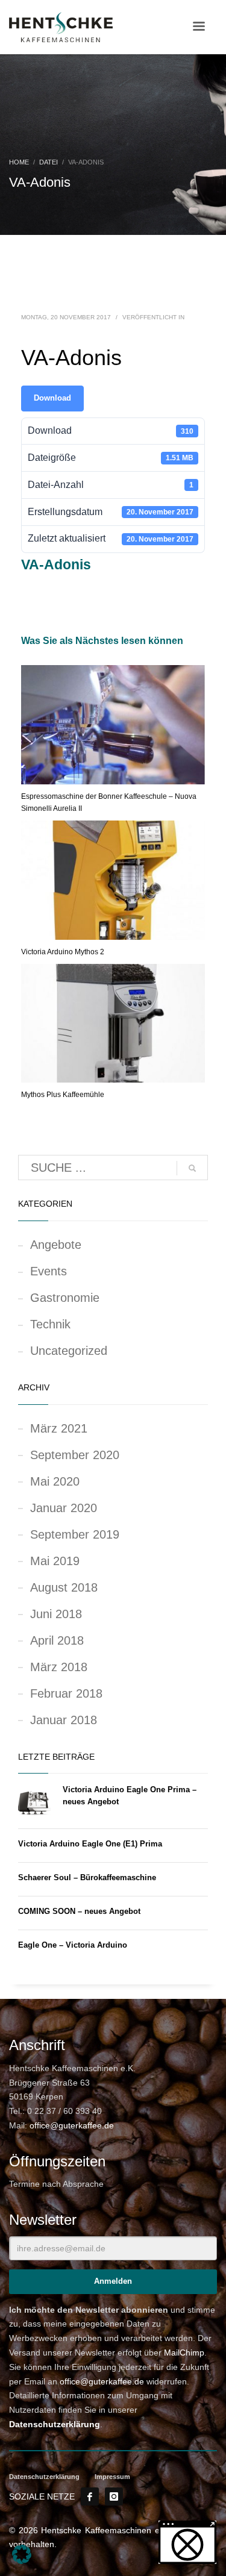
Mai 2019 (55, 1561)
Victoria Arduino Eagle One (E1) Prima (90, 1844)
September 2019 (75, 1534)
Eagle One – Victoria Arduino (73, 1945)
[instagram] (114, 2496)
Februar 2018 (66, 1693)
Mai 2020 (55, 1481)
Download (52, 398)
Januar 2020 (64, 1508)
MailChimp (184, 2352)
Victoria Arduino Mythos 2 (63, 952)
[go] (192, 1168)
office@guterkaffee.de (72, 2125)
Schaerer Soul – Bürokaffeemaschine (87, 1877)
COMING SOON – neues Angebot (79, 1911)
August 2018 (64, 1587)
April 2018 (57, 1640)
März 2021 (59, 1428)
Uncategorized (69, 1351)
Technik (50, 1324)
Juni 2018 (56, 1614)
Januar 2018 (64, 1720)
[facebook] (90, 2496)
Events (49, 1271)
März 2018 (59, 1667)
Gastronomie (65, 1298)
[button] (22, 2554)
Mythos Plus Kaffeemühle (63, 1095)
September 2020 (75, 1455)
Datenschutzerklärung (55, 2424)
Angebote (56, 1245)
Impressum (112, 2477)
